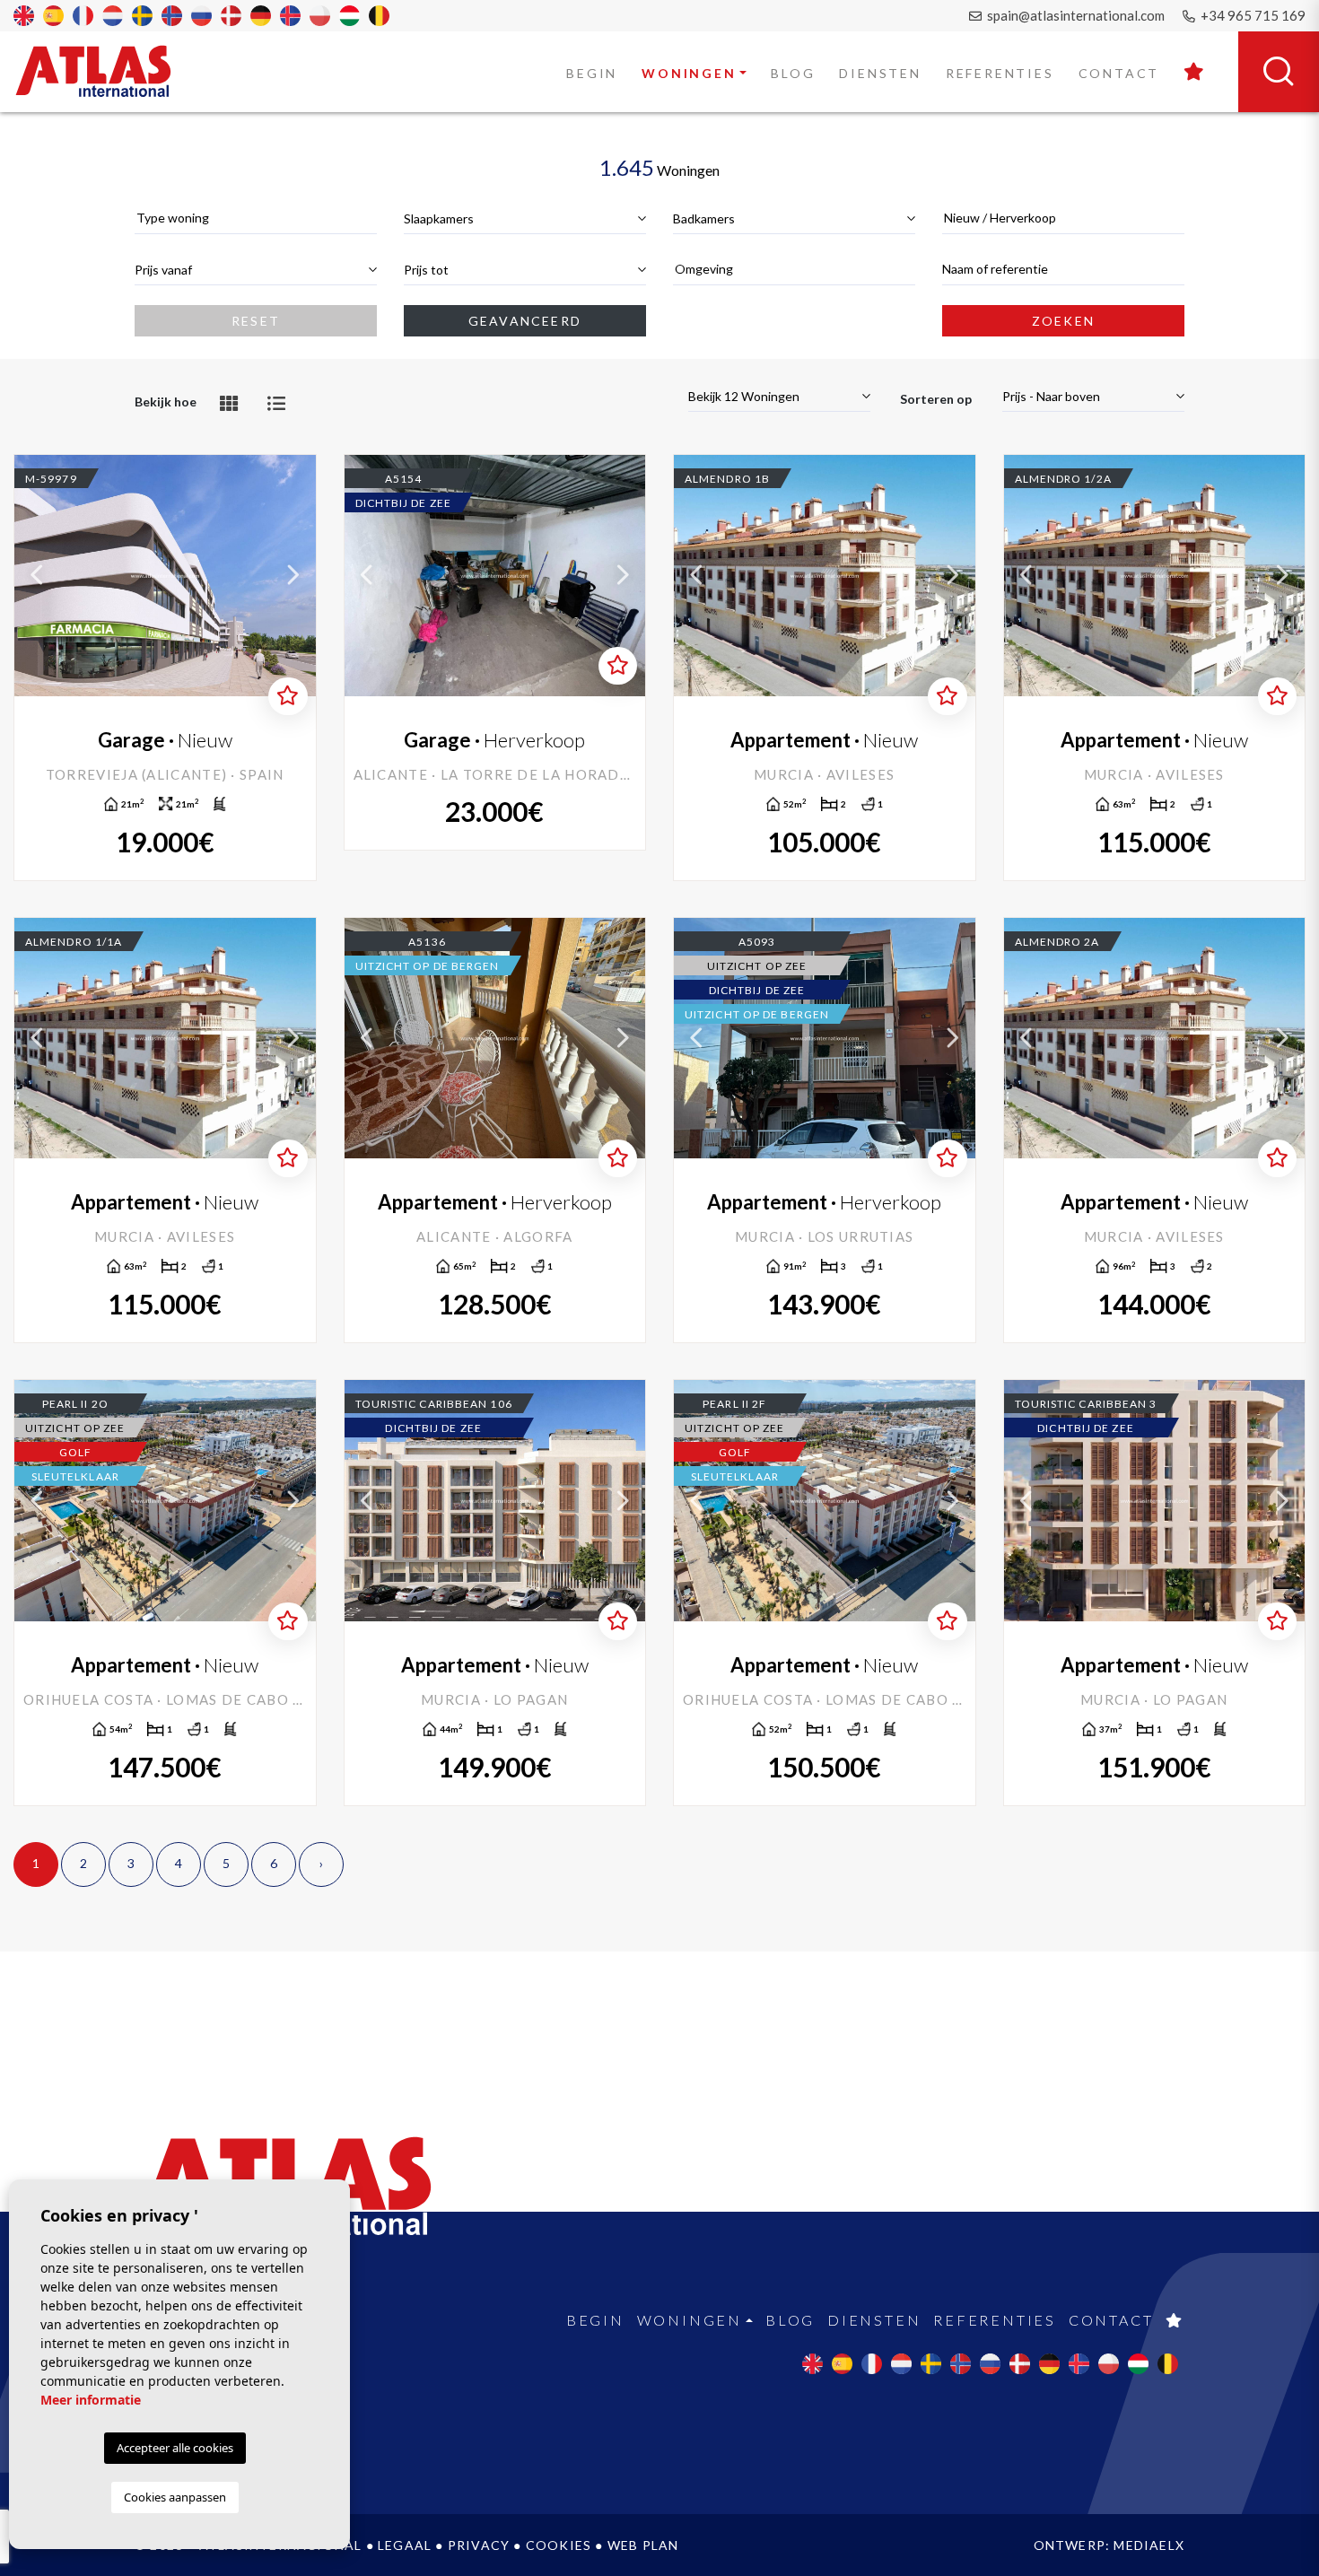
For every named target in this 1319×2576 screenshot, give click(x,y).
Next (293, 576)
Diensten (880, 73)
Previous (37, 576)
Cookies (559, 2545)
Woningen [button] (689, 73)
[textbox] (256, 218)
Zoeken (1063, 321)
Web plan (643, 2545)
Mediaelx (1149, 2545)
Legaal (405, 2545)
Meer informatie (91, 2400)
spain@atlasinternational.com (1074, 15)
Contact (1119, 73)
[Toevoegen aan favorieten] (288, 696)
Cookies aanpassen (175, 2497)
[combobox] (256, 218)
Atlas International (105, 71)
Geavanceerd (525, 321)
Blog (793, 73)
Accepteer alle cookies (175, 2448)
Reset (256, 321)
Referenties (1000, 73)
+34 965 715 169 (1252, 15)
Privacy (479, 2545)
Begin (592, 73)
